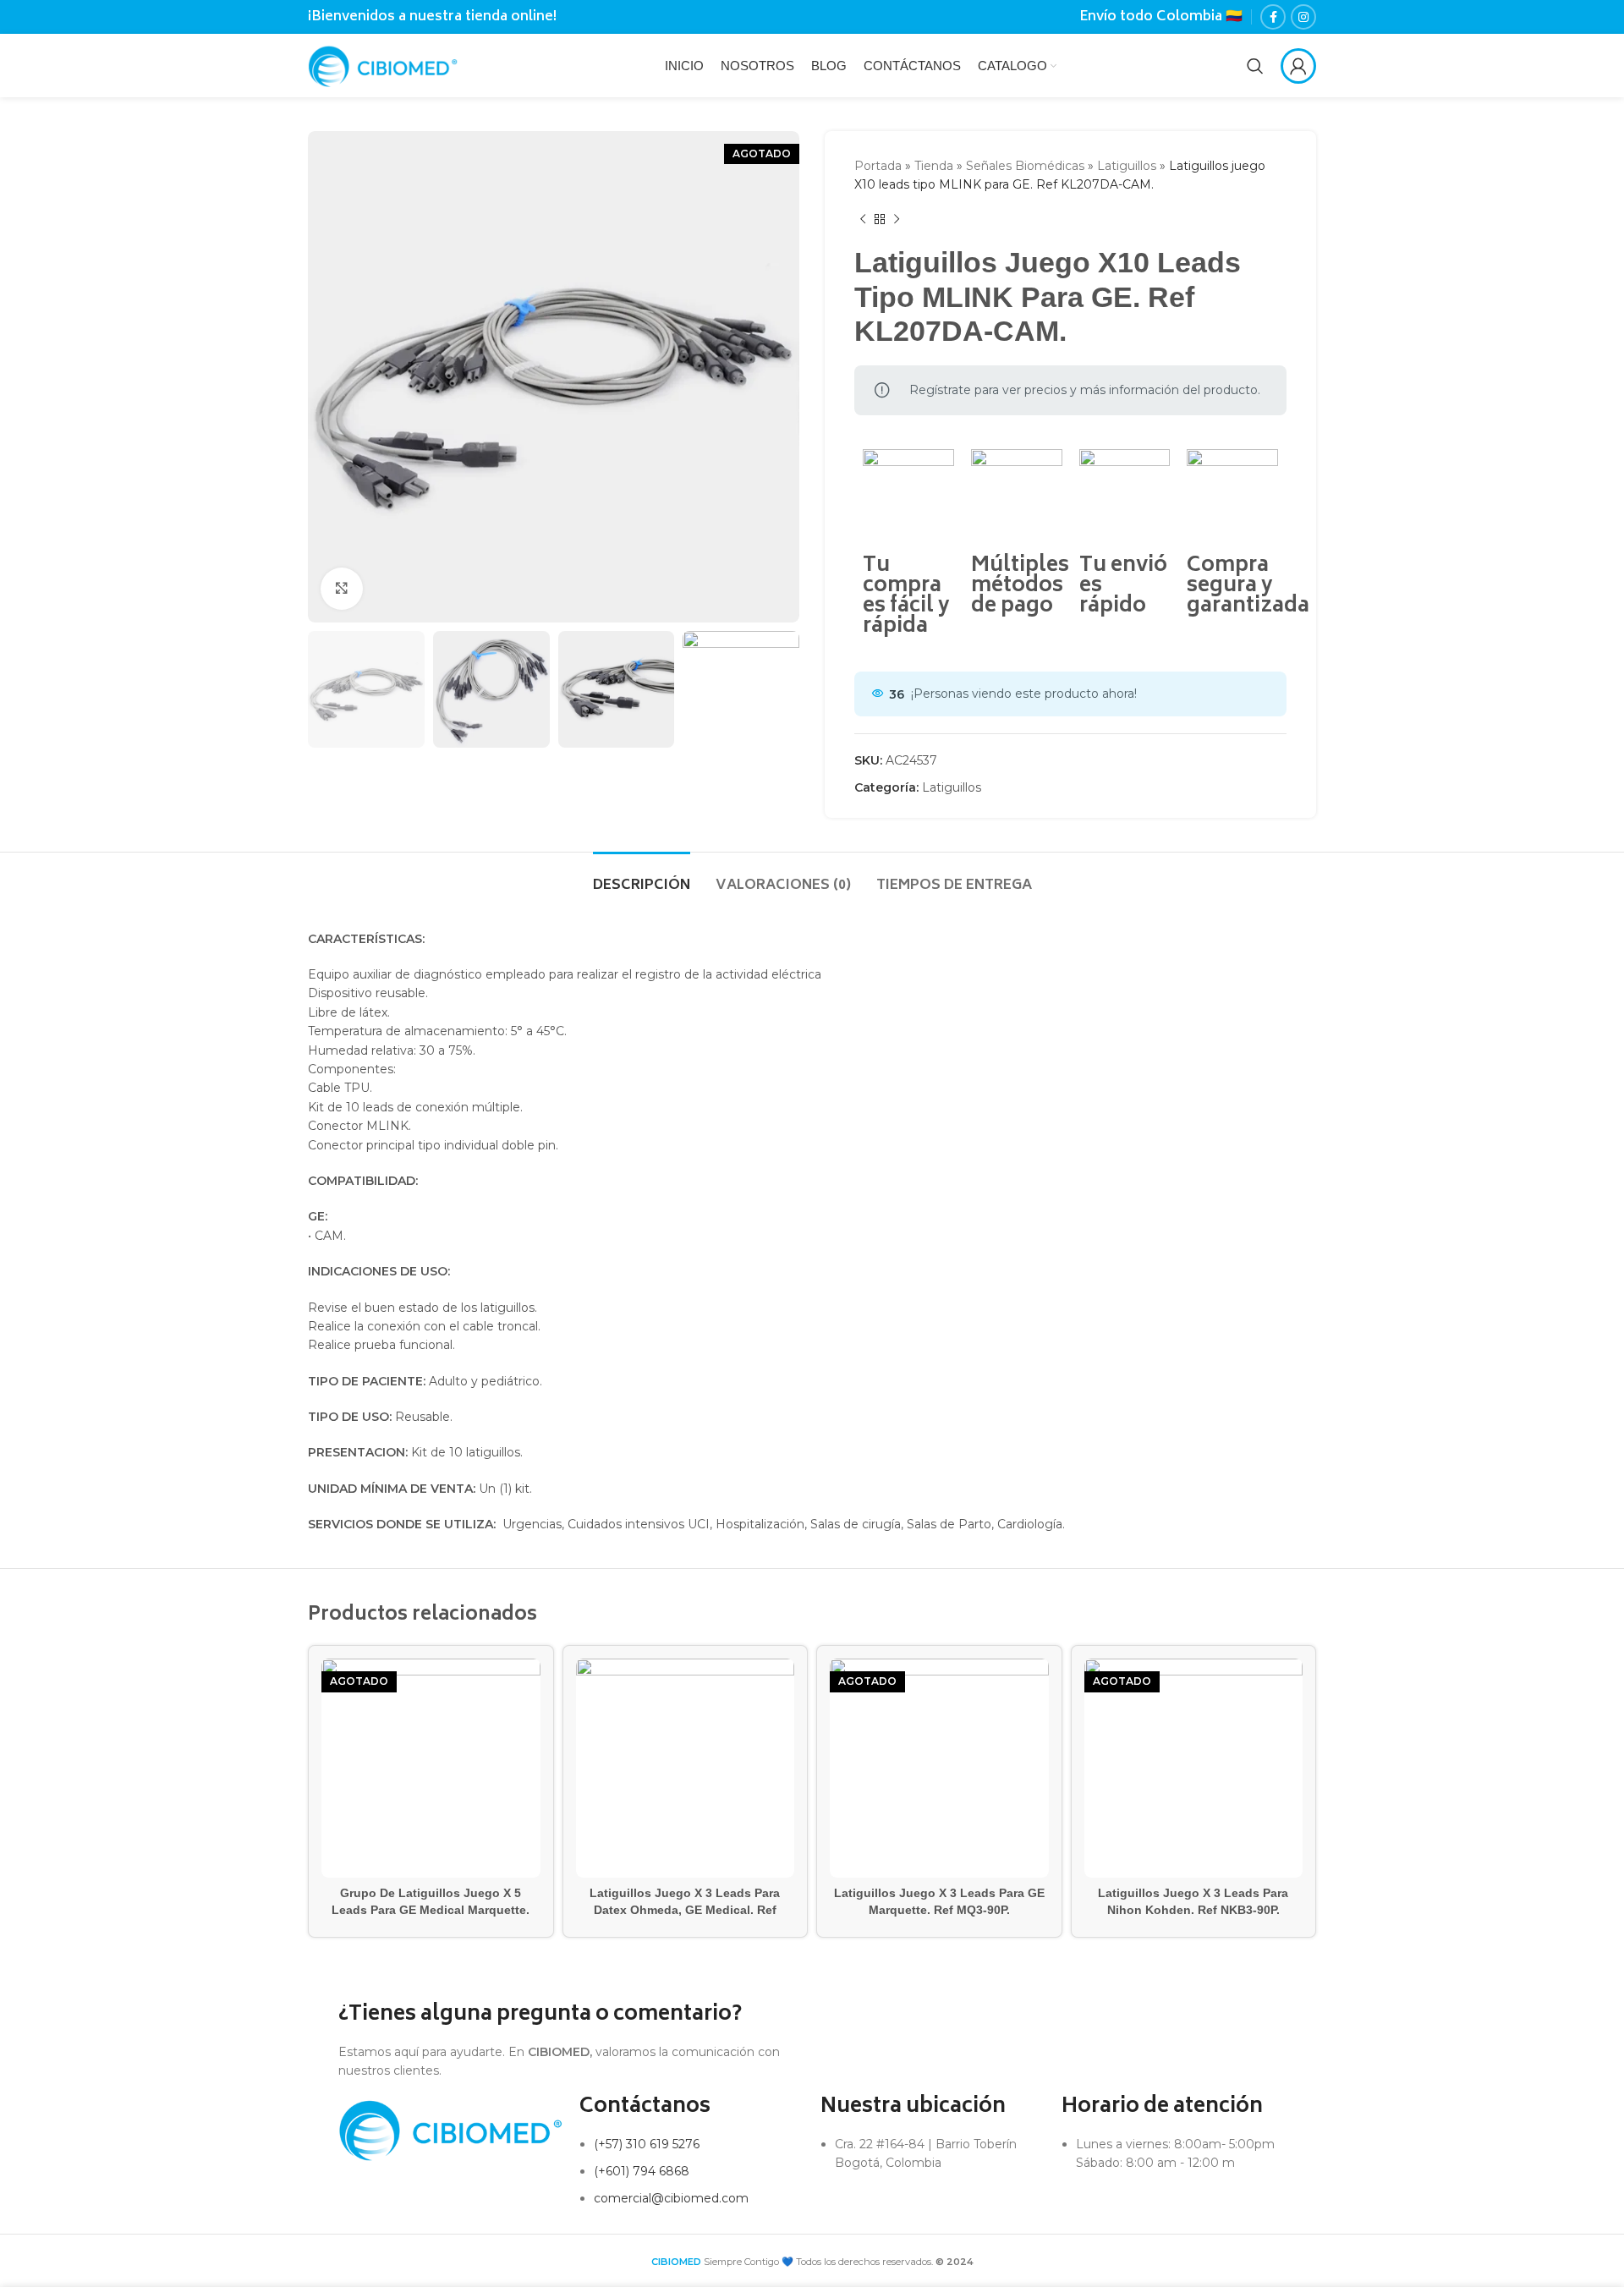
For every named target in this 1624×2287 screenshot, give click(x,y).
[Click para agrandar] (342, 589)
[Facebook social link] (1273, 17)
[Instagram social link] (1303, 17)
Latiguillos (1127, 166)
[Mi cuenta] (1298, 66)
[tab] (642, 878)
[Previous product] (863, 220)
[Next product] (897, 220)
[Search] (1255, 66)
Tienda (934, 166)
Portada (878, 166)
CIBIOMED (676, 2262)
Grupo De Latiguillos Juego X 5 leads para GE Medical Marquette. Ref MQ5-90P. (431, 1909)
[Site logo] (383, 64)
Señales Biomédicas (1025, 166)
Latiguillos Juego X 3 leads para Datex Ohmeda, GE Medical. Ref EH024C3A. (685, 1909)
